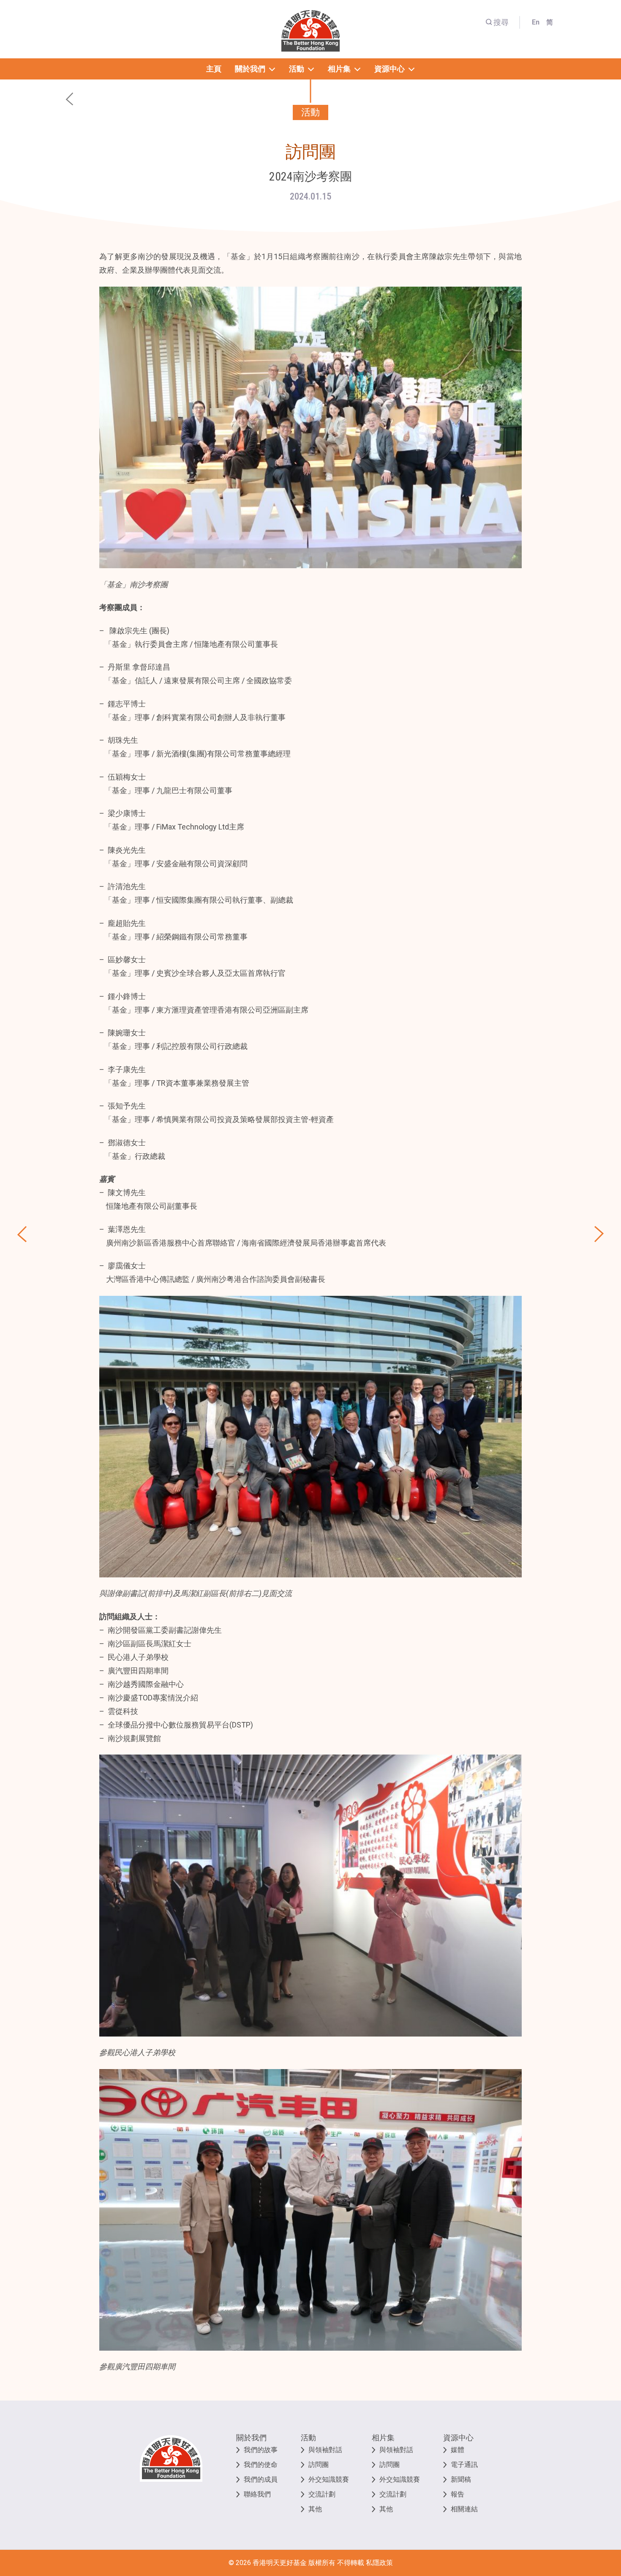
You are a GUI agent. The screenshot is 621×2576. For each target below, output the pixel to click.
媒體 (458, 2450)
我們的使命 (261, 2465)
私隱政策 (379, 2563)
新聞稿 (461, 2479)
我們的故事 (261, 2450)
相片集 (383, 2438)
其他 (315, 2509)
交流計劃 (322, 2494)
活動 (308, 2438)
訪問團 (319, 2465)
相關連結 (464, 2509)
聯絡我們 (257, 2494)
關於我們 (251, 2438)
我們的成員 (261, 2479)
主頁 (214, 69)
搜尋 (501, 22)
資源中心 (458, 2438)
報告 (458, 2494)
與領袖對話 (325, 2450)
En (536, 22)
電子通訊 (464, 2465)
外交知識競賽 (329, 2479)
